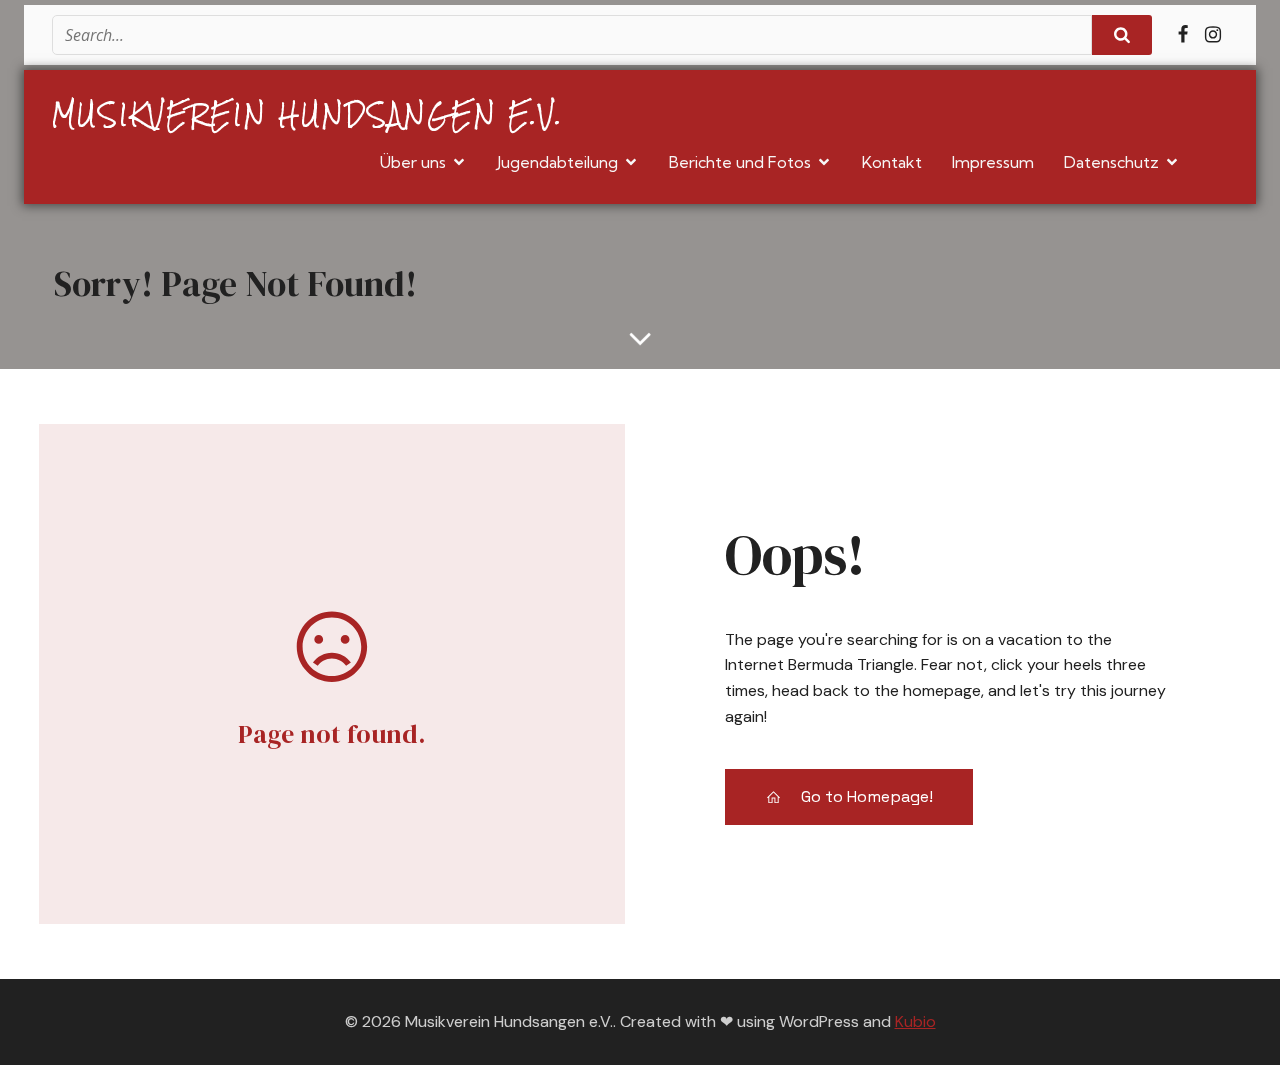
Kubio (915, 1021)
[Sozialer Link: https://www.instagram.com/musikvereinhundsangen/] (1213, 35)
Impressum (993, 162)
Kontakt (892, 162)
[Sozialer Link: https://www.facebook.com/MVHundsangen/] (1183, 35)
